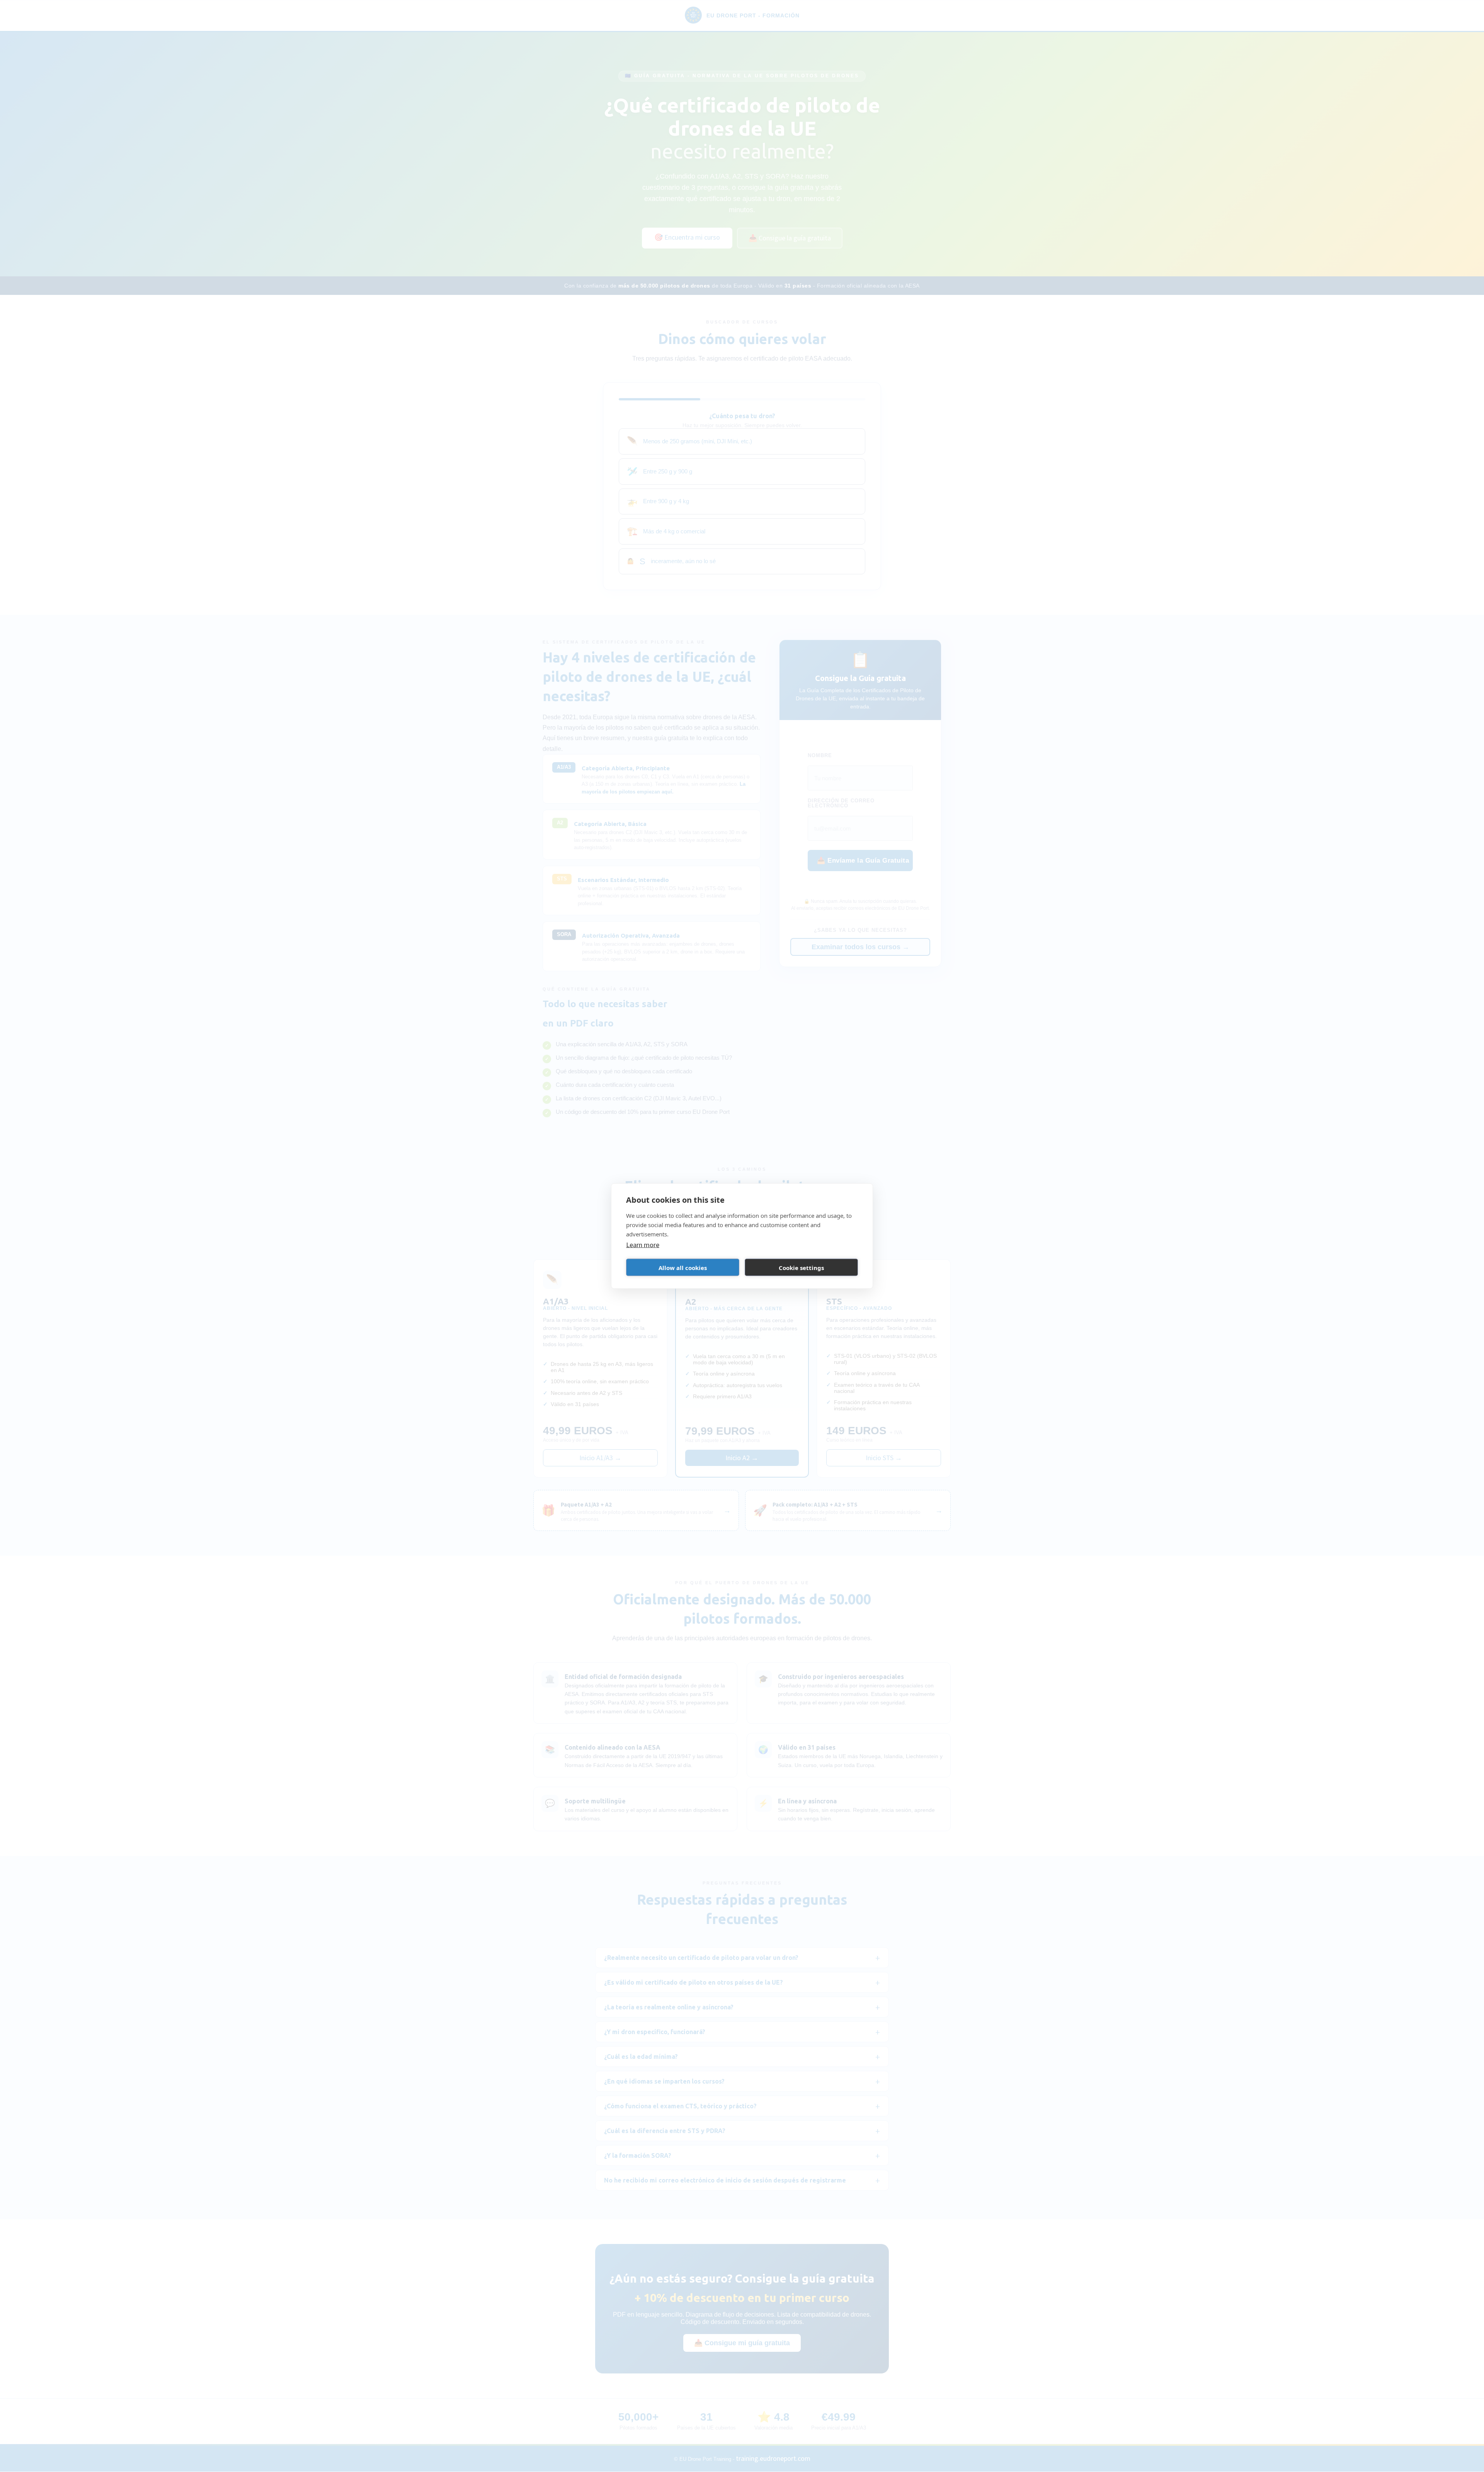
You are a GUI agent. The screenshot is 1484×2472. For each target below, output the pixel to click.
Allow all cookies (683, 1267)
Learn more (643, 1245)
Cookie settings (801, 1267)
